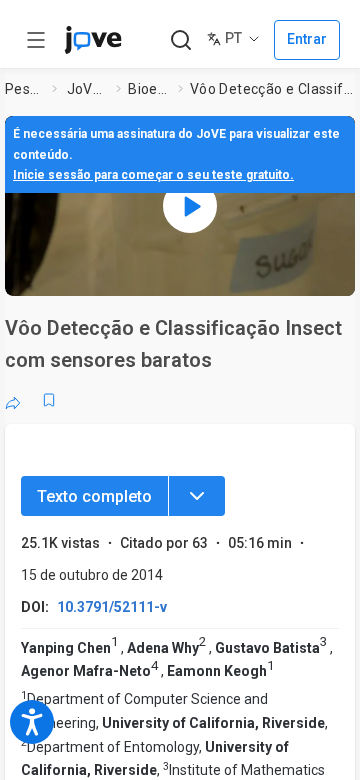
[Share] (13, 400)
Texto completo (94, 496)
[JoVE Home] (93, 40)
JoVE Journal (88, 89)
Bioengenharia (149, 89)
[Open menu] (36, 40)
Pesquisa (24, 89)
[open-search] (180, 40)
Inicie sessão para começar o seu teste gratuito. (153, 175)
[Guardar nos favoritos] (49, 400)
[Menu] (197, 496)
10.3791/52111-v (112, 607)
